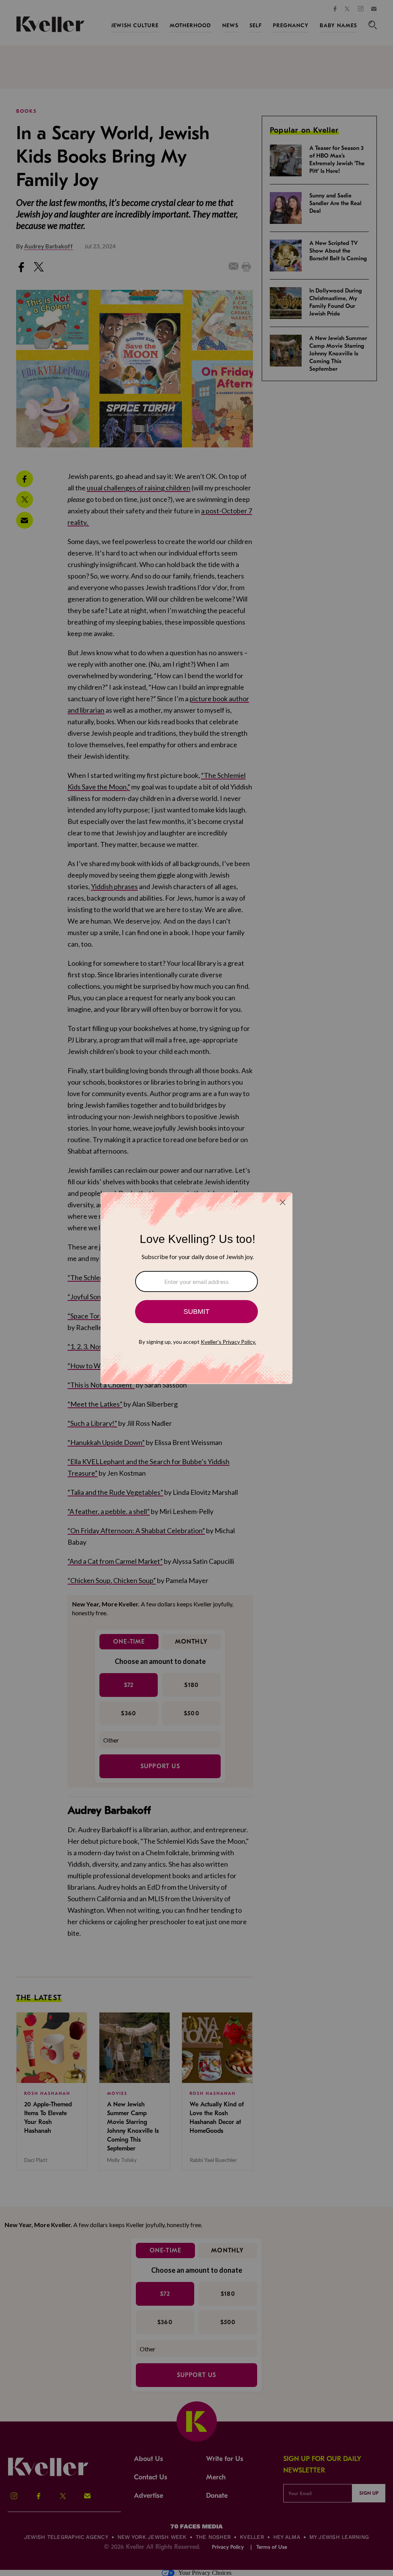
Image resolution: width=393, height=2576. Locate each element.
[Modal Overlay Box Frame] (196, 1288)
